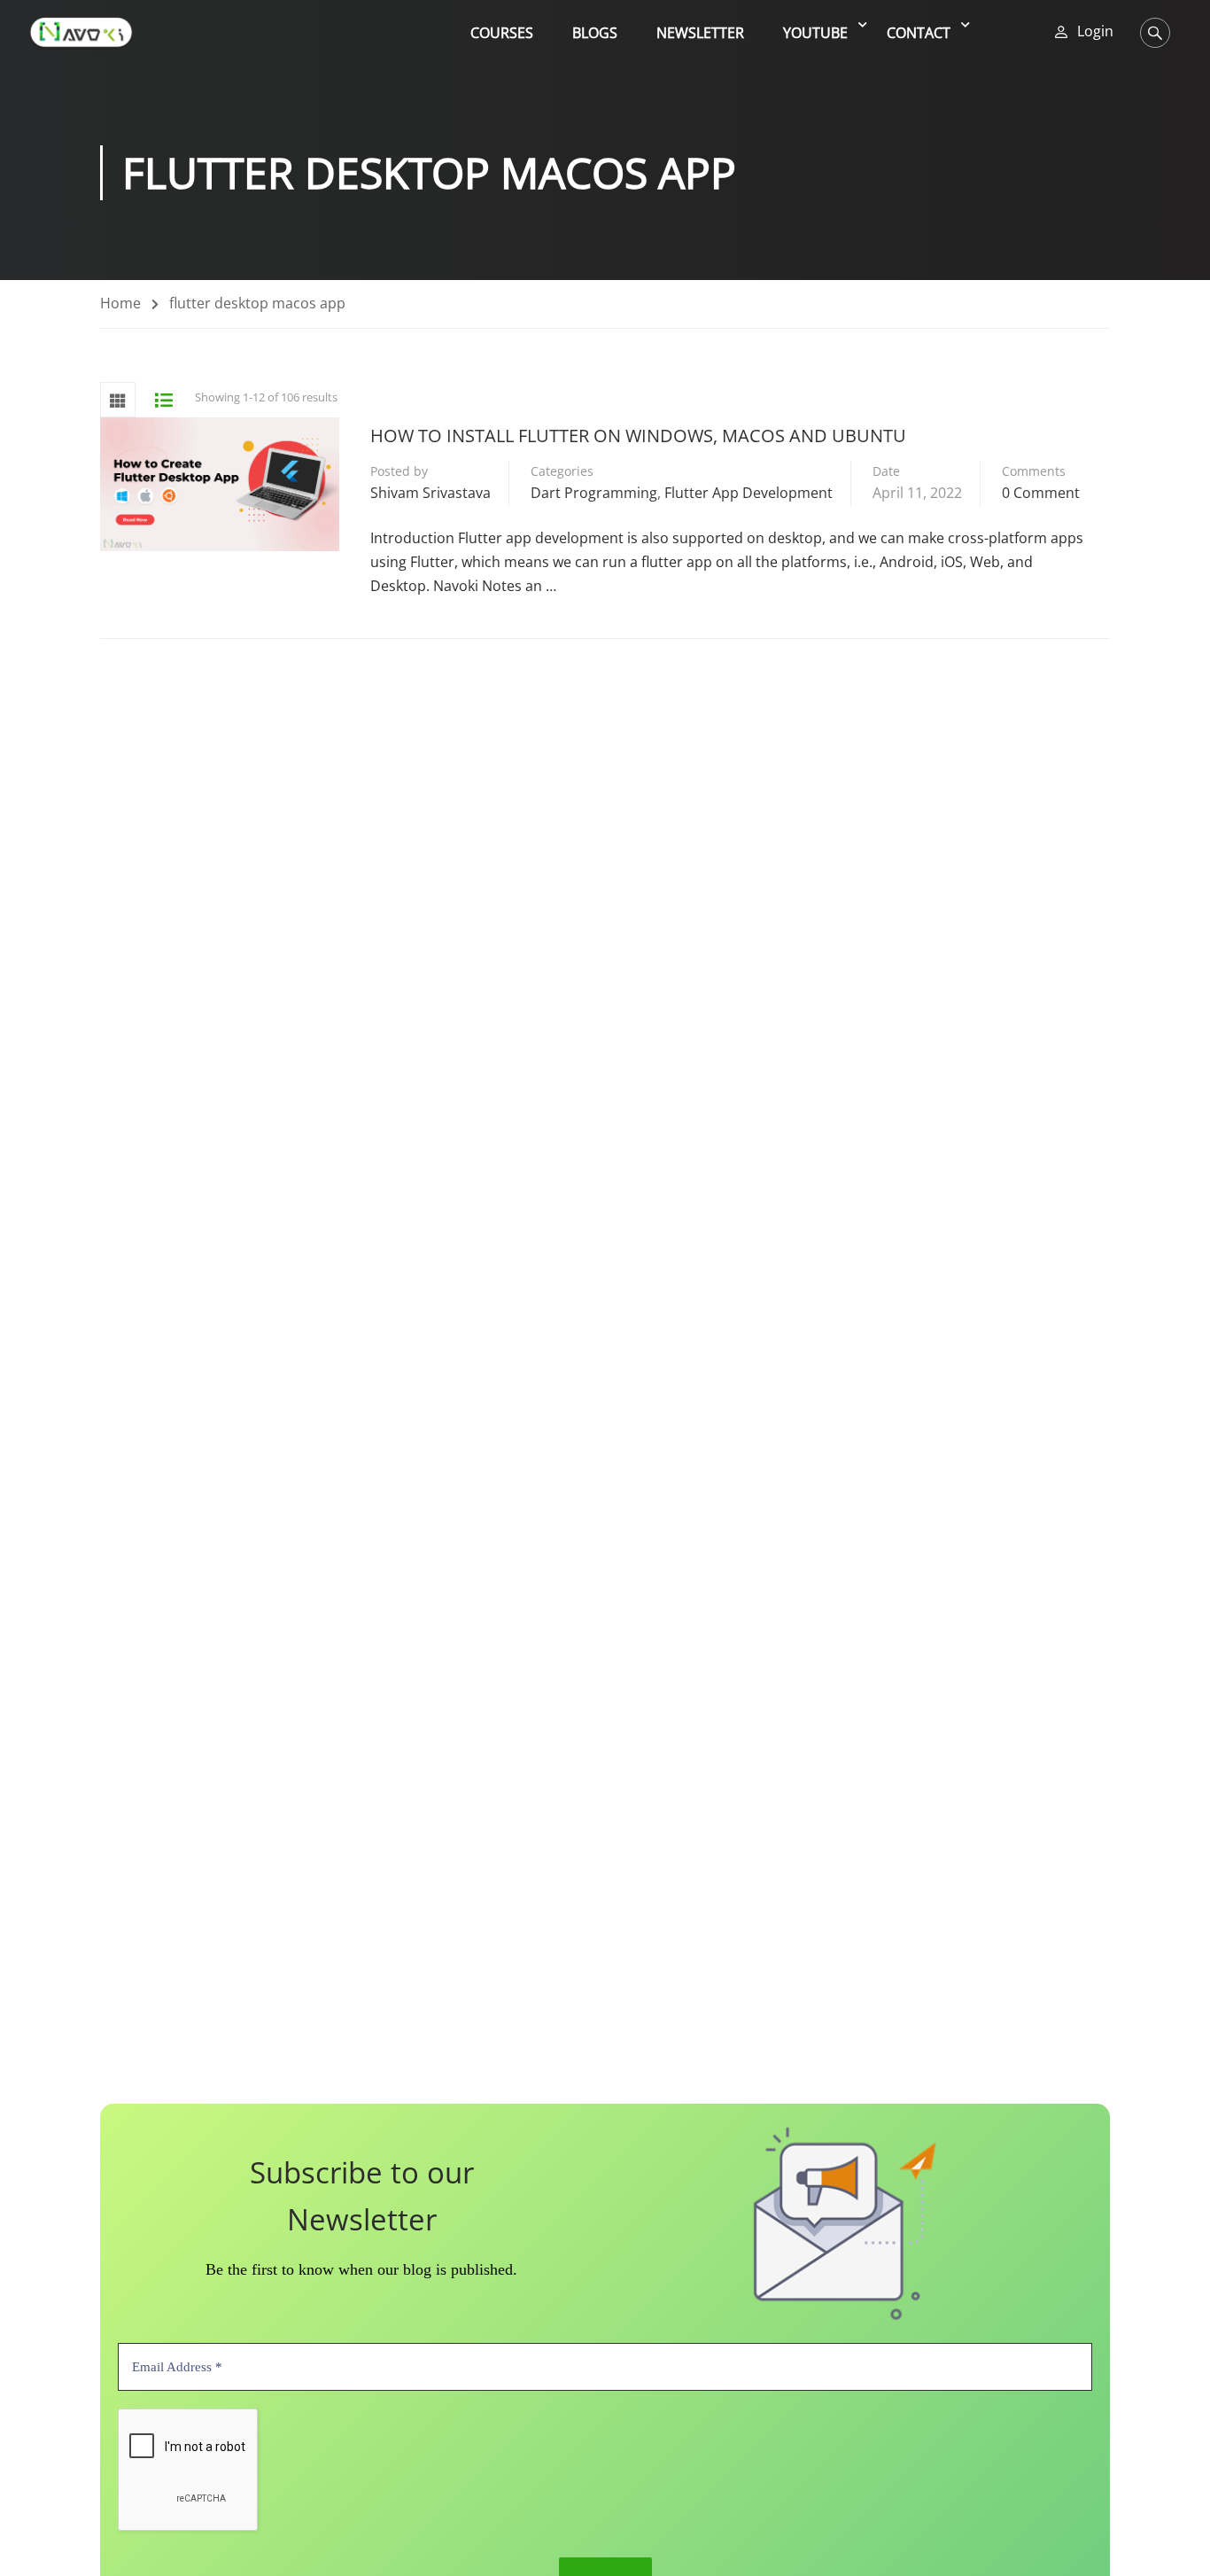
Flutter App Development (748, 493)
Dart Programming (594, 493)
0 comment (1041, 493)
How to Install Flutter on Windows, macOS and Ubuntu (638, 436)
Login (1095, 31)
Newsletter (700, 33)
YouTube (815, 33)
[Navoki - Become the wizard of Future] (81, 32)
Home (120, 303)
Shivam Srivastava (430, 493)
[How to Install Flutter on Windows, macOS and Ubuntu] (220, 485)
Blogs (595, 33)
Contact (919, 33)
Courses (502, 33)
